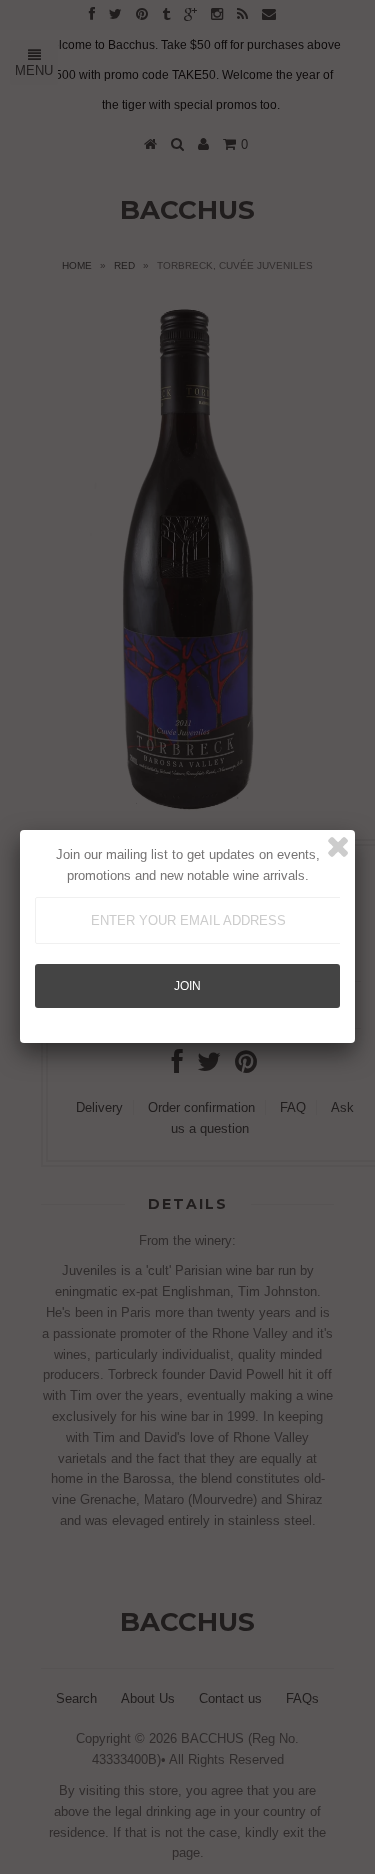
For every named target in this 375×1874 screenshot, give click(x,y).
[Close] (338, 847)
